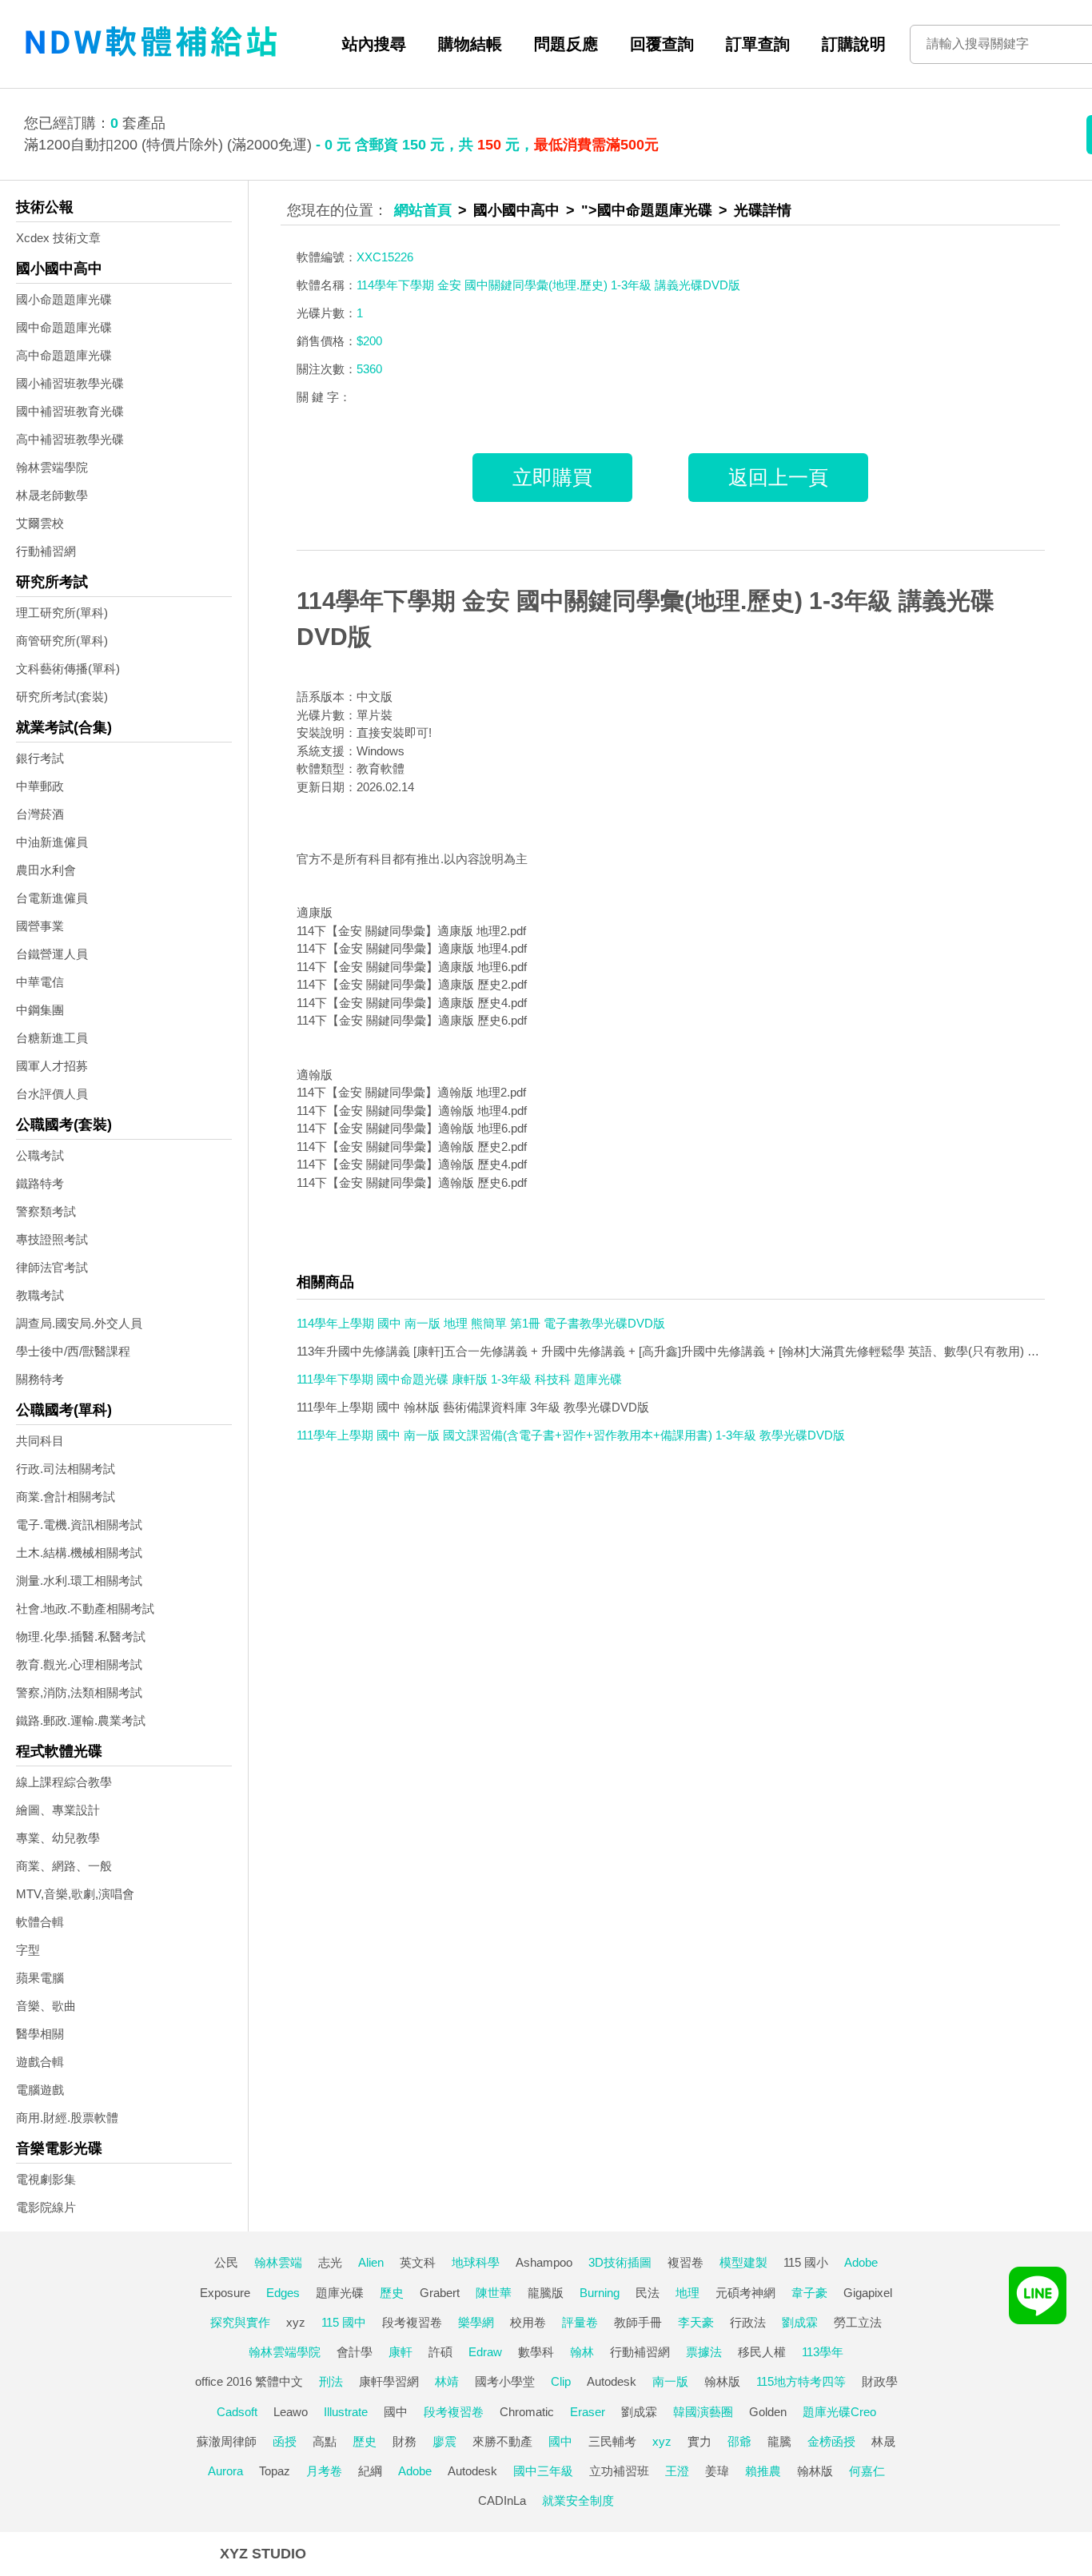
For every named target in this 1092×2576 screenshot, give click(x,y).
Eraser (588, 2412)
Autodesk (612, 2381)
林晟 (883, 2441)
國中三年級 (543, 2471)
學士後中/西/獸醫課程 (73, 1351)
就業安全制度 (578, 2500)
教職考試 (40, 1295)
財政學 (880, 2381)
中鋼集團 (40, 1010)
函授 (285, 2441)
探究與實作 (240, 2322)
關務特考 (40, 1379)
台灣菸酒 (40, 814)
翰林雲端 (278, 2262)
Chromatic (527, 2412)
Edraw (485, 2352)
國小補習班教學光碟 (70, 383)
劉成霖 (800, 2322)
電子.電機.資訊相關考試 (79, 1525)
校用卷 (528, 2322)
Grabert (440, 2293)
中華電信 (40, 982)
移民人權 (762, 2352)
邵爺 (739, 2441)
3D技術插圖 (620, 2262)
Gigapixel (868, 2293)
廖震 (444, 2441)
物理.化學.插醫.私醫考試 (81, 1636)
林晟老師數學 (52, 495)
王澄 (677, 2471)
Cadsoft (237, 2412)
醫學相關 (40, 2034)
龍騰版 (546, 2293)
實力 (699, 2441)
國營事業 (40, 926)
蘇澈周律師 (227, 2441)
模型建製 (743, 2262)
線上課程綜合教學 (64, 1782)
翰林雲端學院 (52, 467)
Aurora (225, 2471)
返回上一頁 (778, 477)
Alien (371, 2262)
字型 (28, 1950)
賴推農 (763, 2471)
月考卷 (324, 2471)
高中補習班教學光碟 (70, 439)
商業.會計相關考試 (66, 1497)
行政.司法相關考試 (66, 1469)
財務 (405, 2441)
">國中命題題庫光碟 (647, 210)
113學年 (823, 2352)
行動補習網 (46, 551)
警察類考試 (46, 1211)
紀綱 (370, 2471)
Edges (283, 2293)
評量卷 (580, 2322)
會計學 (355, 2352)
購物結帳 (470, 44)
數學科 (536, 2352)
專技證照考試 (52, 1239)
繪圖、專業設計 (58, 1810)
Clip (561, 2381)
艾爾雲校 (40, 523)
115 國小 (806, 2262)
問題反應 (566, 44)
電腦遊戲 (40, 2090)
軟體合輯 (40, 1922)
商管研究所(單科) (62, 641)
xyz (296, 2322)
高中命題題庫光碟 (64, 355)
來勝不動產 (502, 2441)
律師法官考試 (52, 1267)
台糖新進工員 (52, 1038)
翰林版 (722, 2381)
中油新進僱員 (52, 842)
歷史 (392, 2293)
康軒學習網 (389, 2381)
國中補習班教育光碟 (70, 411)
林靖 (447, 2381)
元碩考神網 (745, 2293)
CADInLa (502, 2500)
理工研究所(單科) (62, 613)
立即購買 (552, 477)
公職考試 (40, 1155)
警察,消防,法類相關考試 (79, 1692)
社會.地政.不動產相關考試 (85, 1609)
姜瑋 (717, 2471)
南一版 (670, 2381)
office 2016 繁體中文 (249, 2381)
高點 (325, 2441)
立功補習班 (619, 2471)
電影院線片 (46, 2207)
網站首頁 (423, 210)
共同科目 (40, 1441)
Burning (600, 2293)
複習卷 (685, 2262)
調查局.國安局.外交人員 (79, 1323)
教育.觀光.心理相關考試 (79, 1664)
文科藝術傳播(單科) (68, 669)
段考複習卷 (412, 2322)
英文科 (418, 2262)
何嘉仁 (867, 2471)
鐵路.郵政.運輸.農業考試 (81, 1720)
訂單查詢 (758, 44)
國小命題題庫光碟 (64, 299)
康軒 (401, 2352)
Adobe (861, 2262)
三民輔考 (612, 2441)
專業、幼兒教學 (58, 1838)
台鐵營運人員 (52, 954)
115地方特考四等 (801, 2381)
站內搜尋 (374, 44)
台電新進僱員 (52, 898)
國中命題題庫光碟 (64, 327)
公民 (226, 2262)
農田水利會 (46, 870)
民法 (648, 2293)
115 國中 (344, 2322)
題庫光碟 (340, 2293)
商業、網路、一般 (64, 1866)
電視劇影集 (46, 2179)
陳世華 (494, 2293)
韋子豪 (809, 2293)
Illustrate (346, 2412)
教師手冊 (638, 2322)
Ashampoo (544, 2262)
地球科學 (476, 2262)
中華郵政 (40, 786)
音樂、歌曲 (46, 2006)
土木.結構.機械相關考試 (79, 1553)
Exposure (225, 2293)
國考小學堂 (505, 2381)
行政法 (748, 2322)
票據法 (704, 2352)
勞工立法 (858, 2322)
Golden (768, 2412)
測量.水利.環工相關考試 (79, 1581)
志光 (330, 2262)
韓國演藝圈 (703, 2412)
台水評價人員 (52, 1094)
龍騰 (779, 2441)
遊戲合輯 (40, 2062)
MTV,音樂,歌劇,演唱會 (75, 1894)
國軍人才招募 (52, 1066)
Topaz (275, 2471)
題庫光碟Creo (839, 2412)
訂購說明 (854, 44)
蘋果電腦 (40, 1978)
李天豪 (696, 2322)
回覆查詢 (662, 44)
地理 (687, 2293)
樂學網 (476, 2322)
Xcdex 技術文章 (58, 238)
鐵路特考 (40, 1183)
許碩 (440, 2352)
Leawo (291, 2412)
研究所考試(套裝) (62, 697)
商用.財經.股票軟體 (67, 2118)
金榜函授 (831, 2441)
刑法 (331, 2381)
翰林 (582, 2352)
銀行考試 (40, 758)
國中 (396, 2412)
